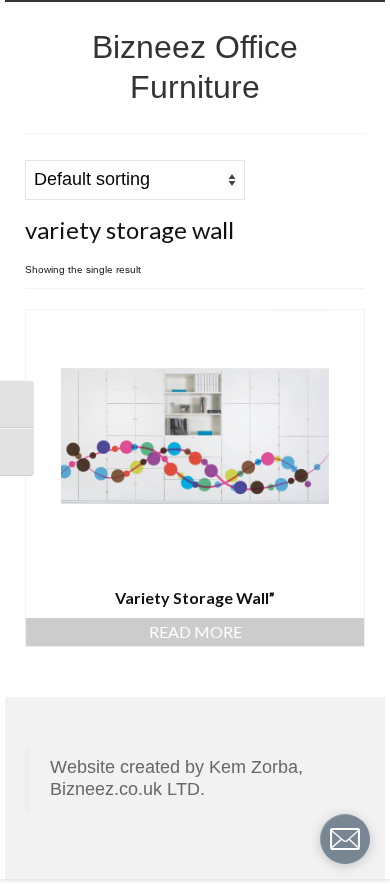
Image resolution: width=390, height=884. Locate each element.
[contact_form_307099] (345, 839)
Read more (195, 631)
